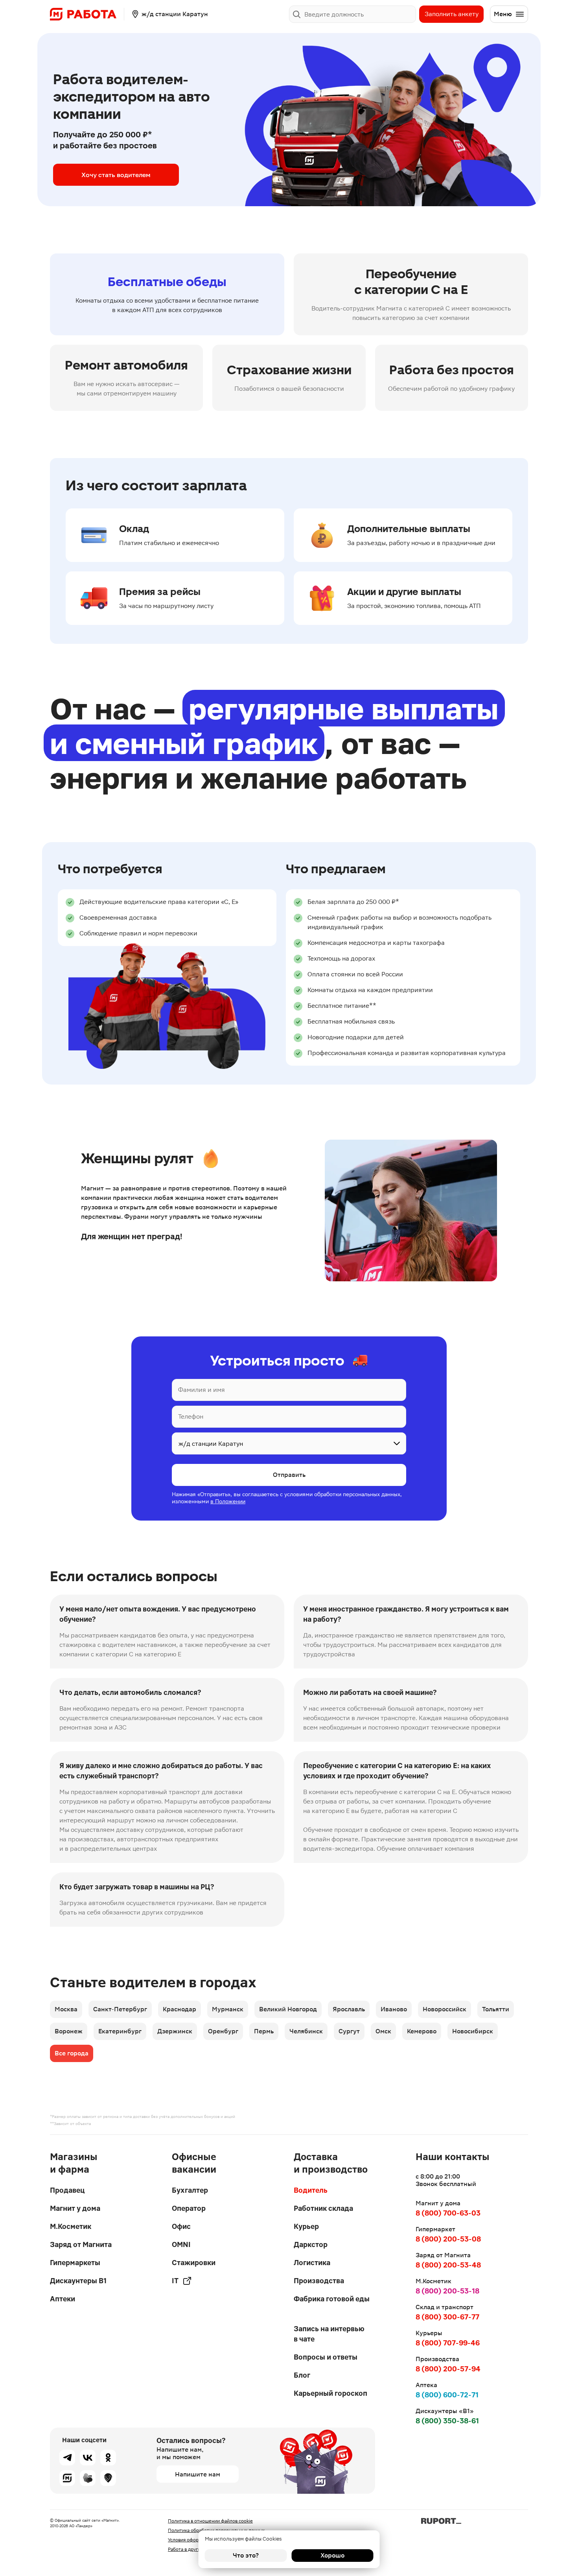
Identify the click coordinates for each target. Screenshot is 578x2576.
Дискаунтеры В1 (78, 2281)
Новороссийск (445, 2009)
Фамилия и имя (202, 1390)
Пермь (264, 2031)
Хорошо (332, 2555)
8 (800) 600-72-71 (447, 2395)
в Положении (228, 1501)
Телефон (191, 1416)
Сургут (349, 2031)
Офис (181, 2226)
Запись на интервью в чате (329, 2334)
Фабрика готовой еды (332, 2299)
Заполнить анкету (452, 14)
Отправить (289, 1475)
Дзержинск (175, 2031)
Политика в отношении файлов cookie (210, 2521)
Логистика (312, 2263)
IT (175, 2281)
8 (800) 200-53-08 (448, 2239)
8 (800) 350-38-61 (447, 2421)
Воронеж (69, 2031)
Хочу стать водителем (116, 175)
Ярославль (349, 2009)
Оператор (189, 2208)
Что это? (246, 2555)
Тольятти (496, 2009)
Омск (383, 2031)
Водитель (311, 2190)
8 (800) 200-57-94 (448, 2369)
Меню (503, 14)
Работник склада (323, 2208)
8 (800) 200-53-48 (448, 2265)
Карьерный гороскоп (330, 2393)
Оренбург (223, 2031)
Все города (72, 2053)
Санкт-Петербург (120, 2009)
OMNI (181, 2244)
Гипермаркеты (75, 2263)
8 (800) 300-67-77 (447, 2317)
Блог (302, 2375)
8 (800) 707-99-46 (448, 2343)
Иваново (394, 2009)
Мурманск (228, 2009)
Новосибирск (473, 2031)
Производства (319, 2281)
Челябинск (306, 2031)
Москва (66, 2009)
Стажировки (194, 2263)
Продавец (67, 2190)
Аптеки (63, 2299)
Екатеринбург (120, 2031)
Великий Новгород (288, 2009)
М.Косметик (71, 2226)
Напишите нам (198, 2474)
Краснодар (179, 2009)
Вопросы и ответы (326, 2357)
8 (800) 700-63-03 (448, 2213)
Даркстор (311, 2244)
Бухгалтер (190, 2190)
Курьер (306, 2226)
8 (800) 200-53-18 (447, 2291)
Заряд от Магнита (81, 2244)
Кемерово (422, 2031)
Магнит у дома (75, 2208)
